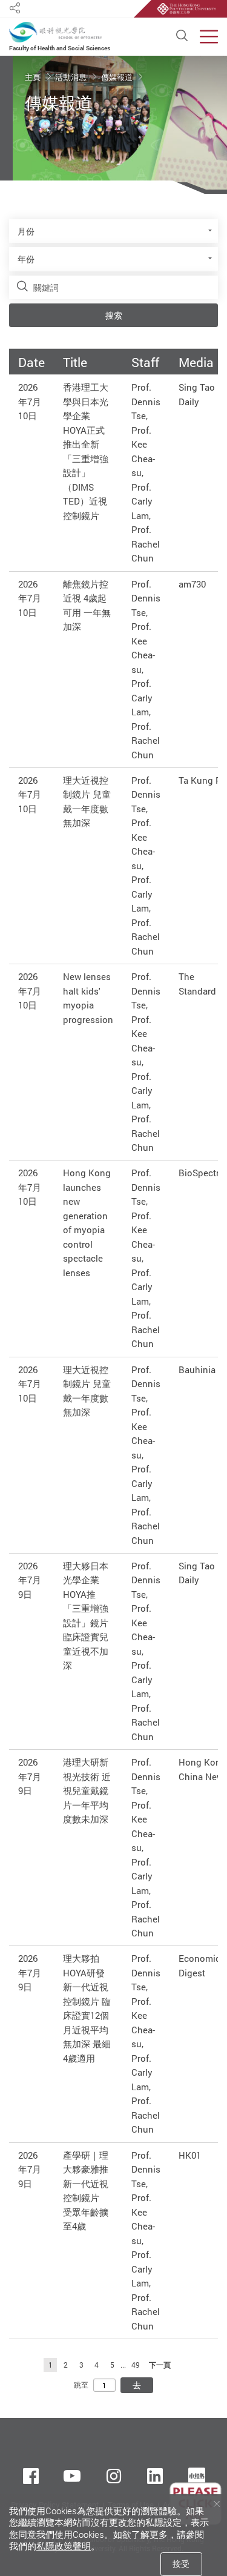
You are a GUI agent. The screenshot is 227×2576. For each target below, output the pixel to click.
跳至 (81, 2385)
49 (136, 2365)
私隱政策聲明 (64, 2546)
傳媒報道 (118, 77)
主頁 (34, 77)
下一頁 (160, 2365)
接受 (181, 2564)
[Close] (216, 2504)
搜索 (114, 315)
